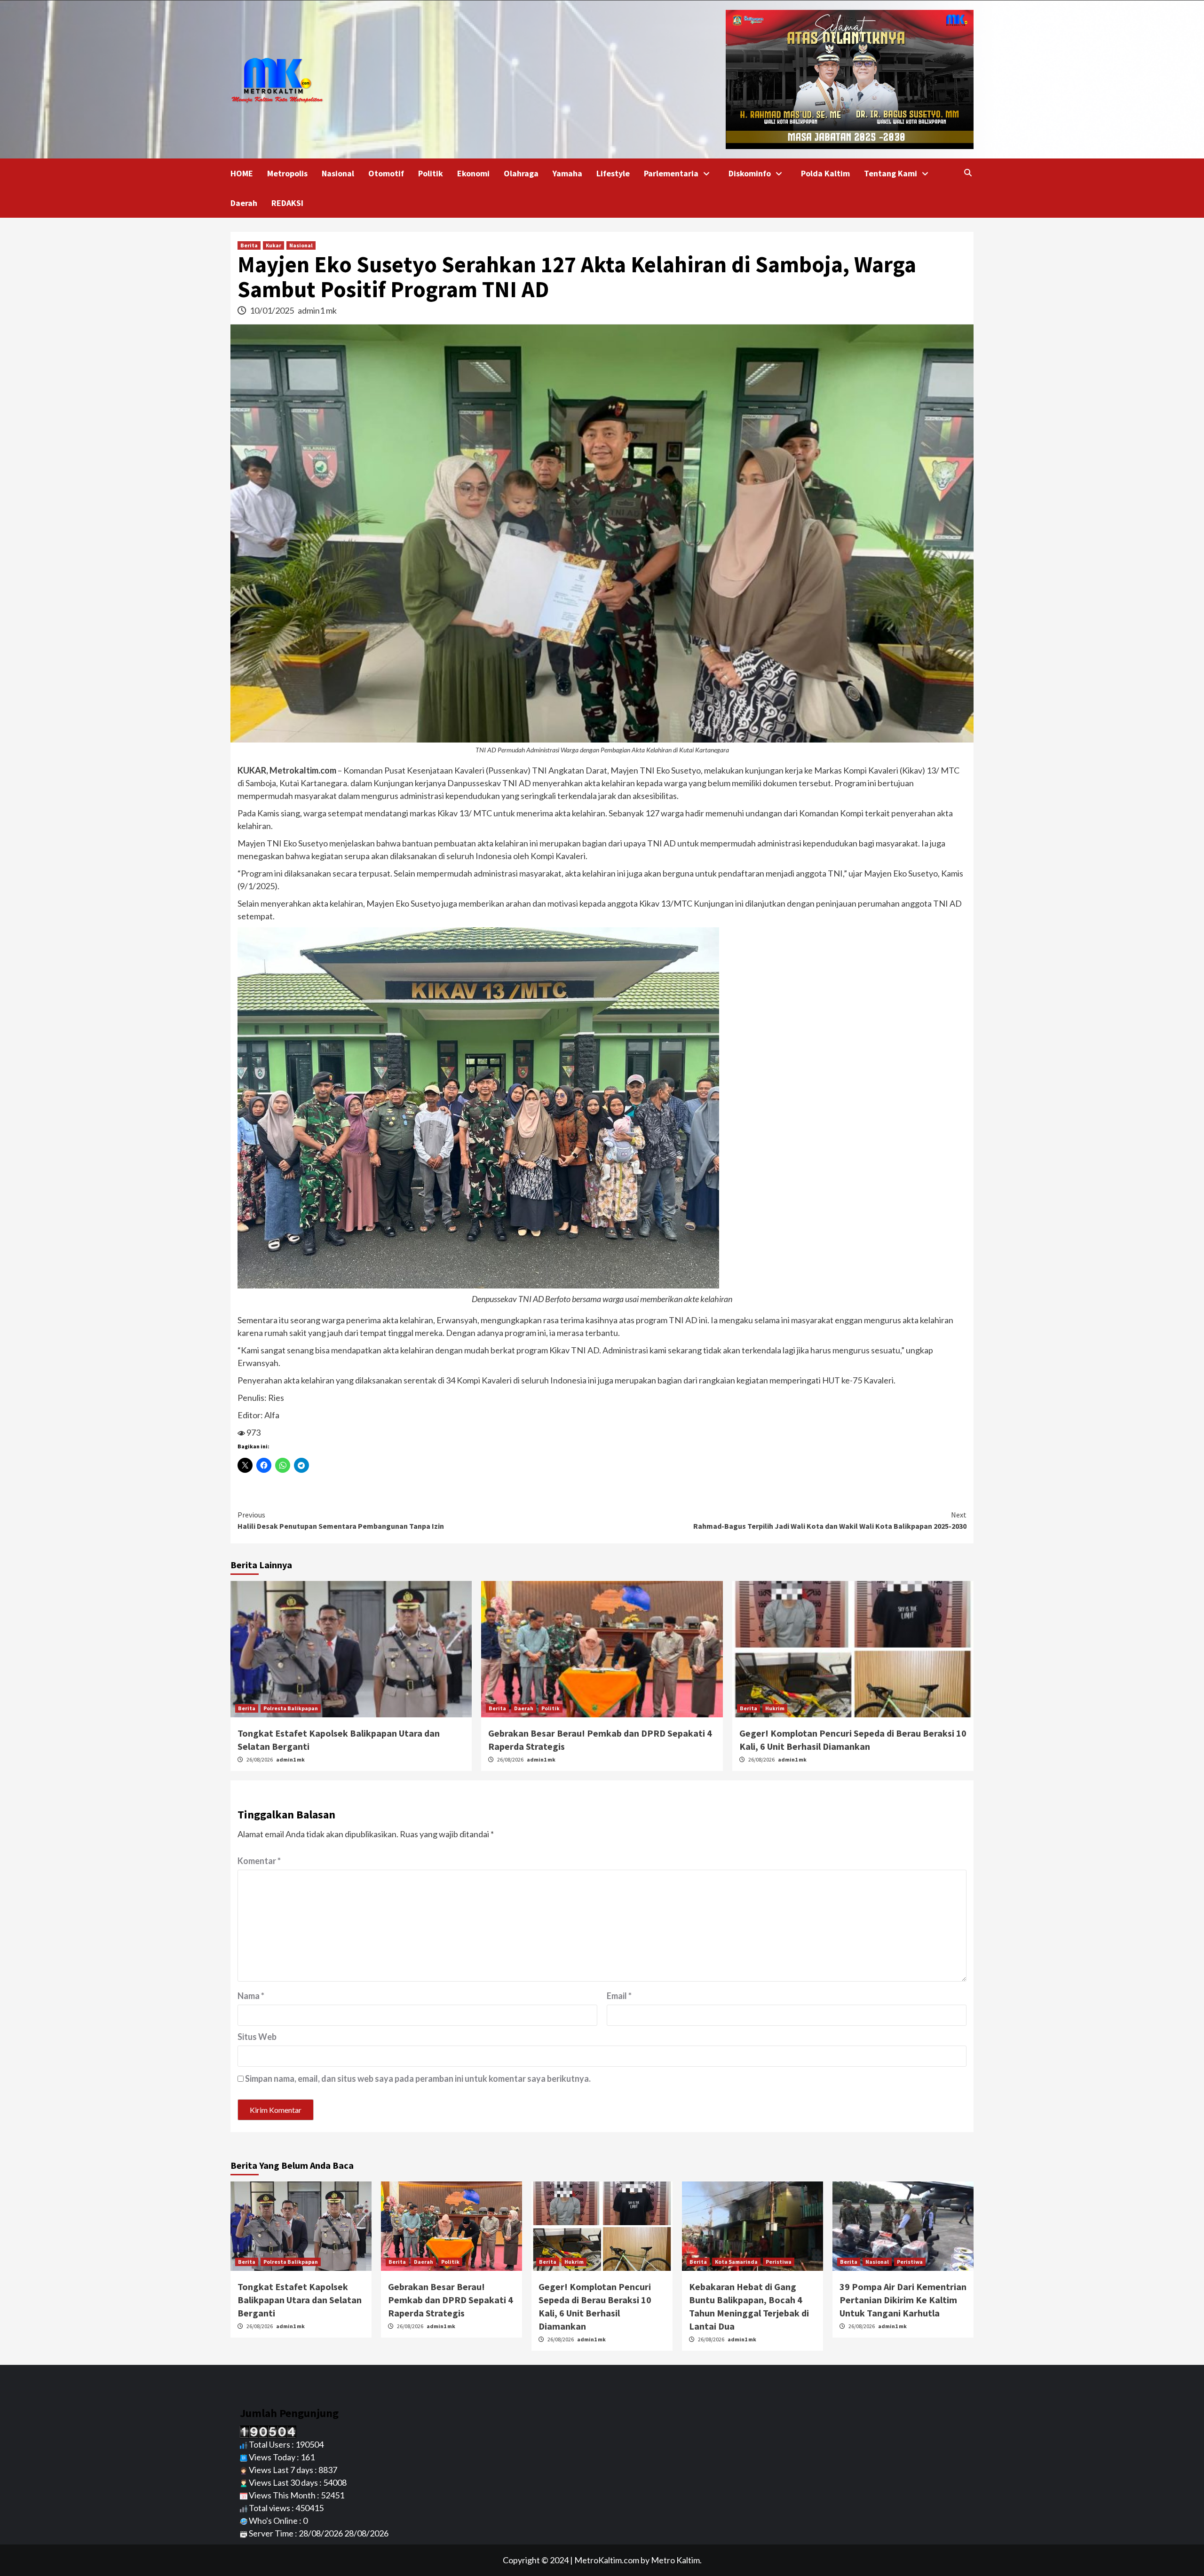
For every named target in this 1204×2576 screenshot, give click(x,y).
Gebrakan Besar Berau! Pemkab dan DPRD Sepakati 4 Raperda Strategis (451, 2300)
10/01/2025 (273, 310)
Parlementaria (671, 173)
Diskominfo (750, 173)
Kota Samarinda (736, 2262)
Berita (249, 245)
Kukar (273, 245)
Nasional (338, 173)
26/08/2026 (260, 1759)
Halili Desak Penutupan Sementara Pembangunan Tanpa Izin (341, 1520)
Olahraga (521, 173)
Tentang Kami (891, 173)
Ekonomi (473, 173)
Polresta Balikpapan (291, 1708)
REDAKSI (287, 203)
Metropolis (287, 173)
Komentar (259, 1861)
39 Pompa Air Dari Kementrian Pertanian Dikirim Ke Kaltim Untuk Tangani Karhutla (903, 2300)
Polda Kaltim (825, 173)
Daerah (244, 203)
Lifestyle (613, 173)
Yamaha (567, 173)
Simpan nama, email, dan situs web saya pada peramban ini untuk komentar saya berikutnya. (418, 2078)
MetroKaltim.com (607, 2560)
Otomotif (386, 173)
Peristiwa (779, 2262)
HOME (242, 173)
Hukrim (775, 1708)
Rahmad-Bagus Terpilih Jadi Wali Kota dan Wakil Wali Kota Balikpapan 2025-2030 (830, 1520)
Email (619, 1996)
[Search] (968, 173)
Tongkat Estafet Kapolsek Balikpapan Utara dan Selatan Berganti (300, 2300)
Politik (431, 173)
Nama (251, 1996)
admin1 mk (317, 310)
